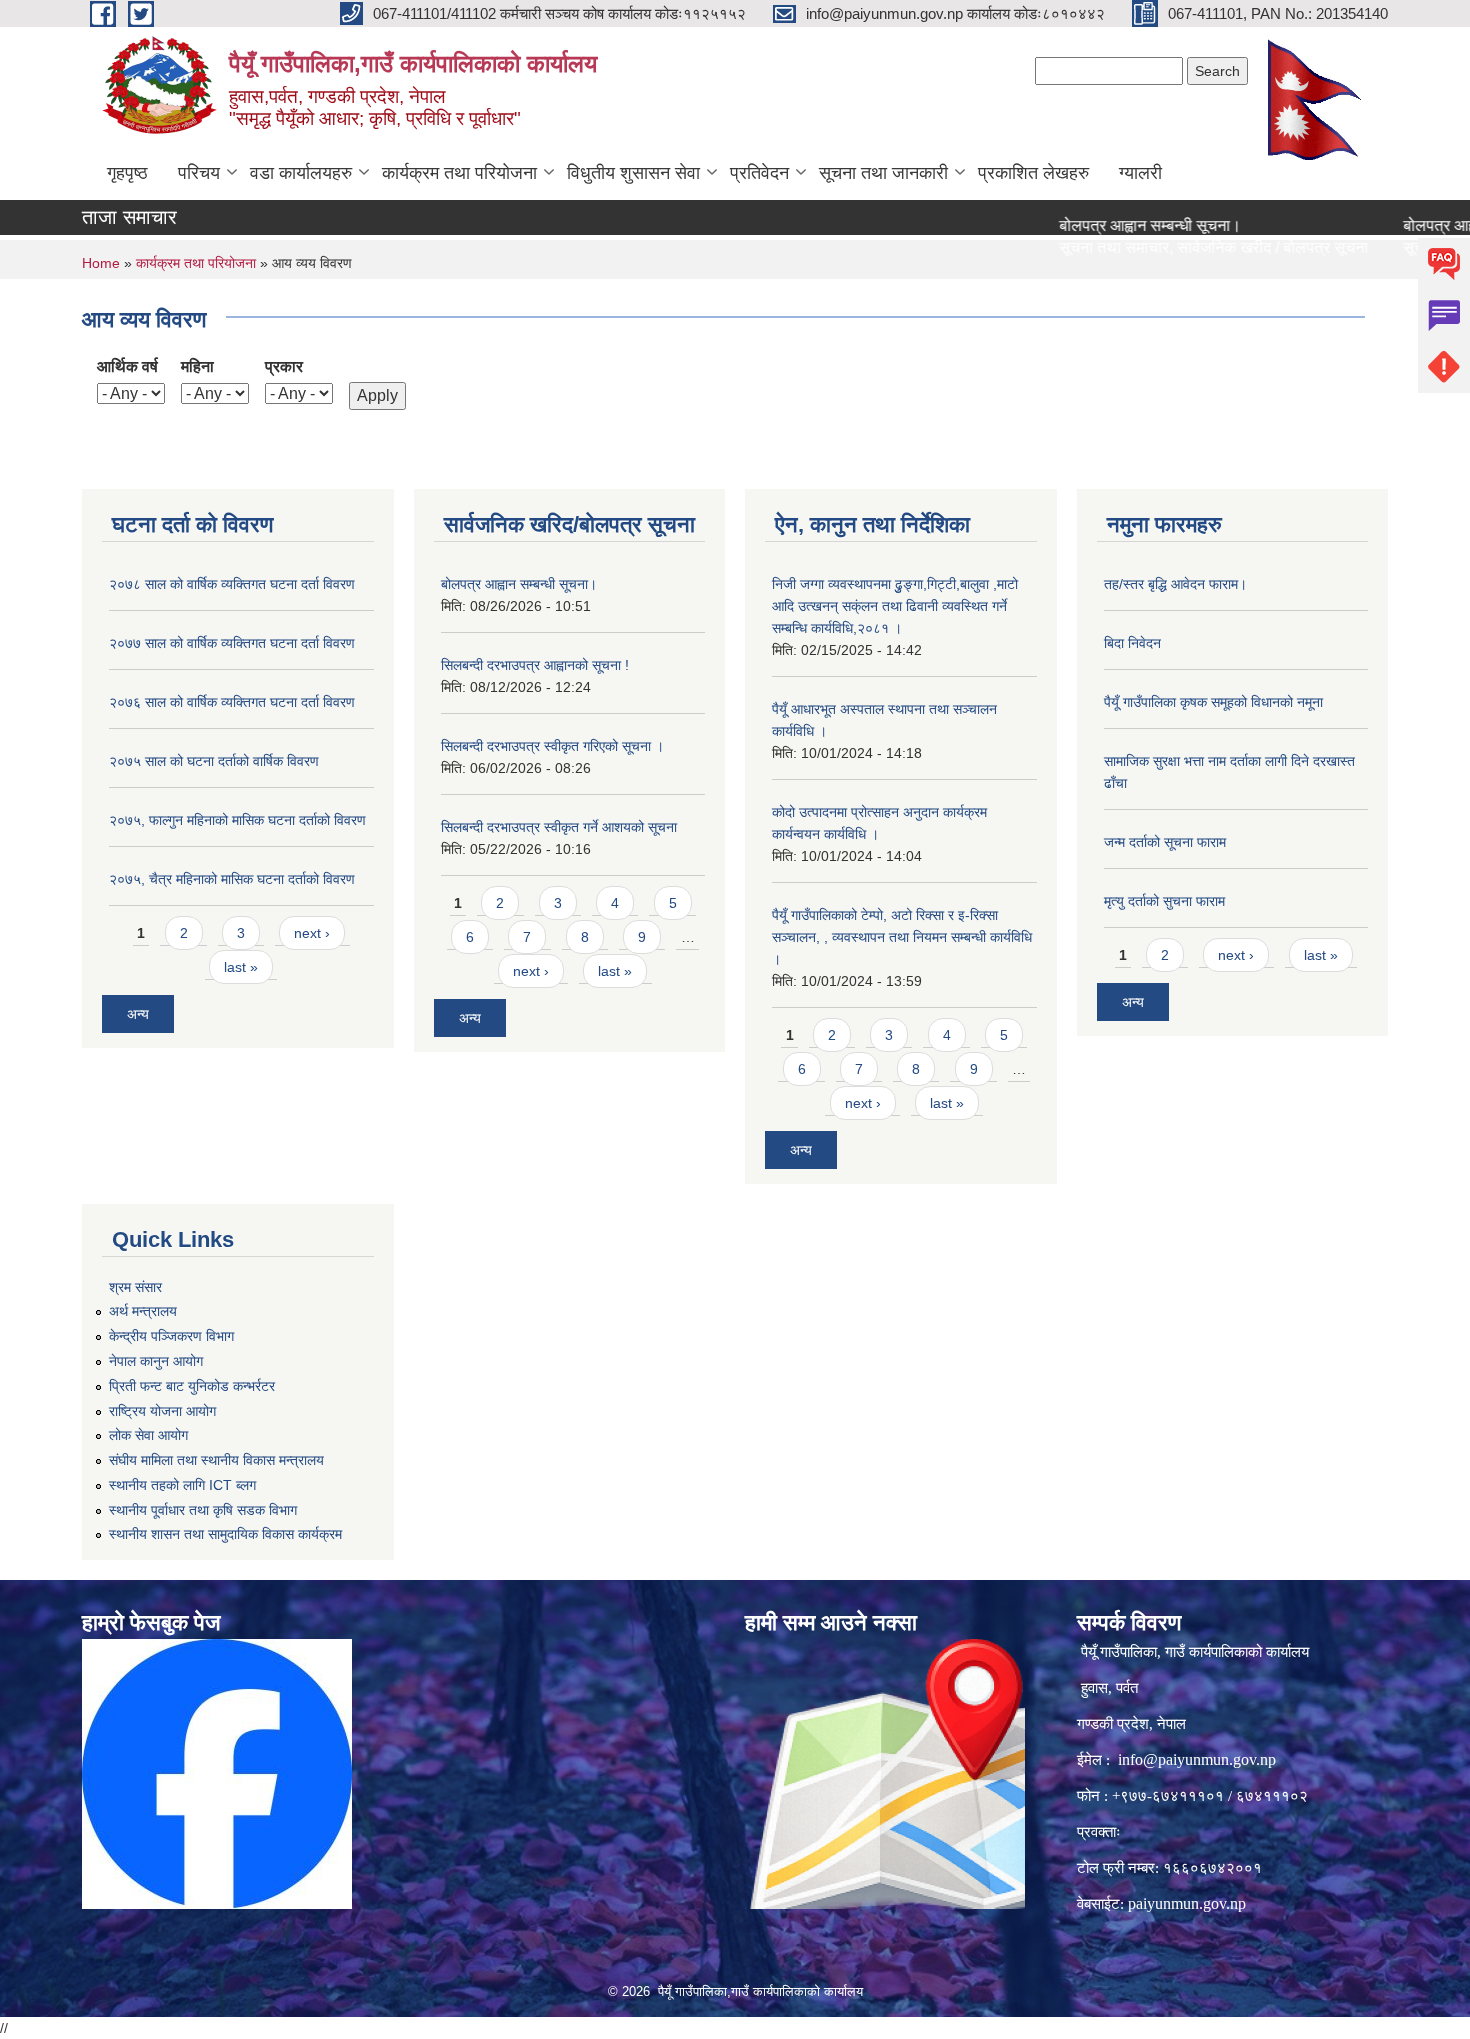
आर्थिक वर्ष (127, 366)
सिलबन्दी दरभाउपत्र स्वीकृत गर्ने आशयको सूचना (559, 827)
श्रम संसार (135, 1287)
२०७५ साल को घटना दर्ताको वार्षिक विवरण (214, 761)
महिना (197, 366)
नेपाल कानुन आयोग (156, 1361)
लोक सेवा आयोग (148, 1435)
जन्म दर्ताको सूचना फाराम (1165, 842)
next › (312, 933)
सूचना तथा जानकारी (883, 173)
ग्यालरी (1140, 173)
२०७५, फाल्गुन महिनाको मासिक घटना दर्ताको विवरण (237, 820)
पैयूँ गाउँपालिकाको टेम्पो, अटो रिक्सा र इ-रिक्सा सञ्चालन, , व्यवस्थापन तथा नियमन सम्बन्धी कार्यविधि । (902, 937)
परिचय (199, 173)
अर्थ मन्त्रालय (143, 1311)
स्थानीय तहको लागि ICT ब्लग (182, 1485)
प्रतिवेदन (759, 173)
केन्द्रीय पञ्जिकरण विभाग (171, 1336)
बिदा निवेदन (1132, 643)
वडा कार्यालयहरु (301, 173)
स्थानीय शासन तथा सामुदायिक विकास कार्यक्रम (225, 1534)
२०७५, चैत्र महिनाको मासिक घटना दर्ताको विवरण (232, 879)
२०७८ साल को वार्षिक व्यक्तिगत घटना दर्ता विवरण (232, 584)
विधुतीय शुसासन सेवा (633, 173)
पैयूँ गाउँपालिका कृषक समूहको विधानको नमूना (1213, 702)
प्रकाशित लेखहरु (1033, 173)
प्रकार (284, 366)
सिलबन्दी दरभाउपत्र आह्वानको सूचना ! (535, 665)
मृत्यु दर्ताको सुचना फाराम (1164, 901)
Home (101, 263)
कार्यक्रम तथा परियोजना (459, 173)
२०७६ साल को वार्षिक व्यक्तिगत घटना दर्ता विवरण (232, 702)
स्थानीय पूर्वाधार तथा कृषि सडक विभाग (203, 1510)
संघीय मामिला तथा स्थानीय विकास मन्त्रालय (216, 1460)
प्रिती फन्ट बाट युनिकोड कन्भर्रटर (192, 1386)
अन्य (138, 1014)
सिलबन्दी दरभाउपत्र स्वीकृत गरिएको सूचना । (552, 746)
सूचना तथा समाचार (1074, 247)
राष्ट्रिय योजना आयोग (162, 1411)
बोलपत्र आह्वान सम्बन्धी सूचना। (1110, 225)
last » (241, 967)
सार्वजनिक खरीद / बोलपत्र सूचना (1232, 247)
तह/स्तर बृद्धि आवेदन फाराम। (1175, 584)
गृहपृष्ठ (127, 173)
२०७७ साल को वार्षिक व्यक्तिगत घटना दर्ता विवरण (232, 643)
